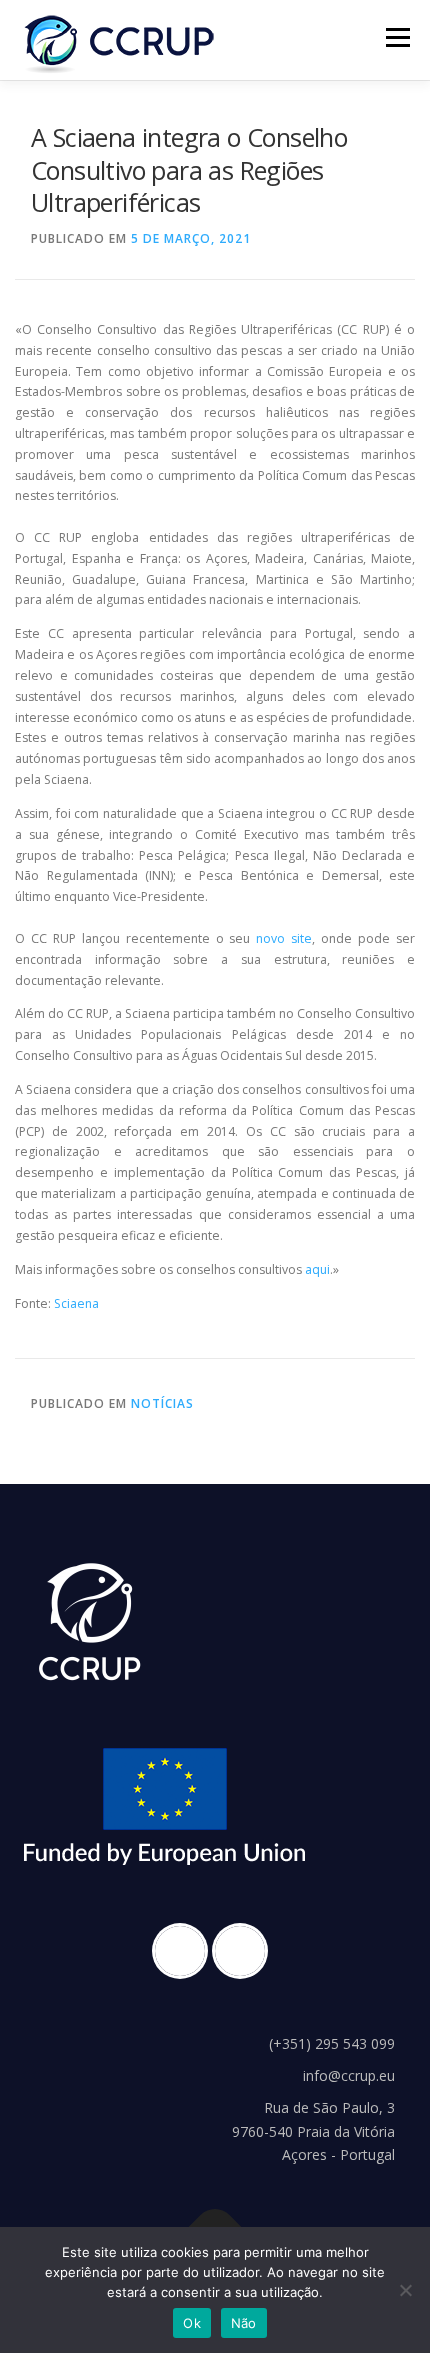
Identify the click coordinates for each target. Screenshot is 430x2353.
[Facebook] (185, 1951)
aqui (317, 1269)
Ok (192, 2323)
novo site (284, 938)
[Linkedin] (245, 1951)
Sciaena (76, 1303)
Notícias (162, 1403)
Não (244, 2323)
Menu (396, 37)
